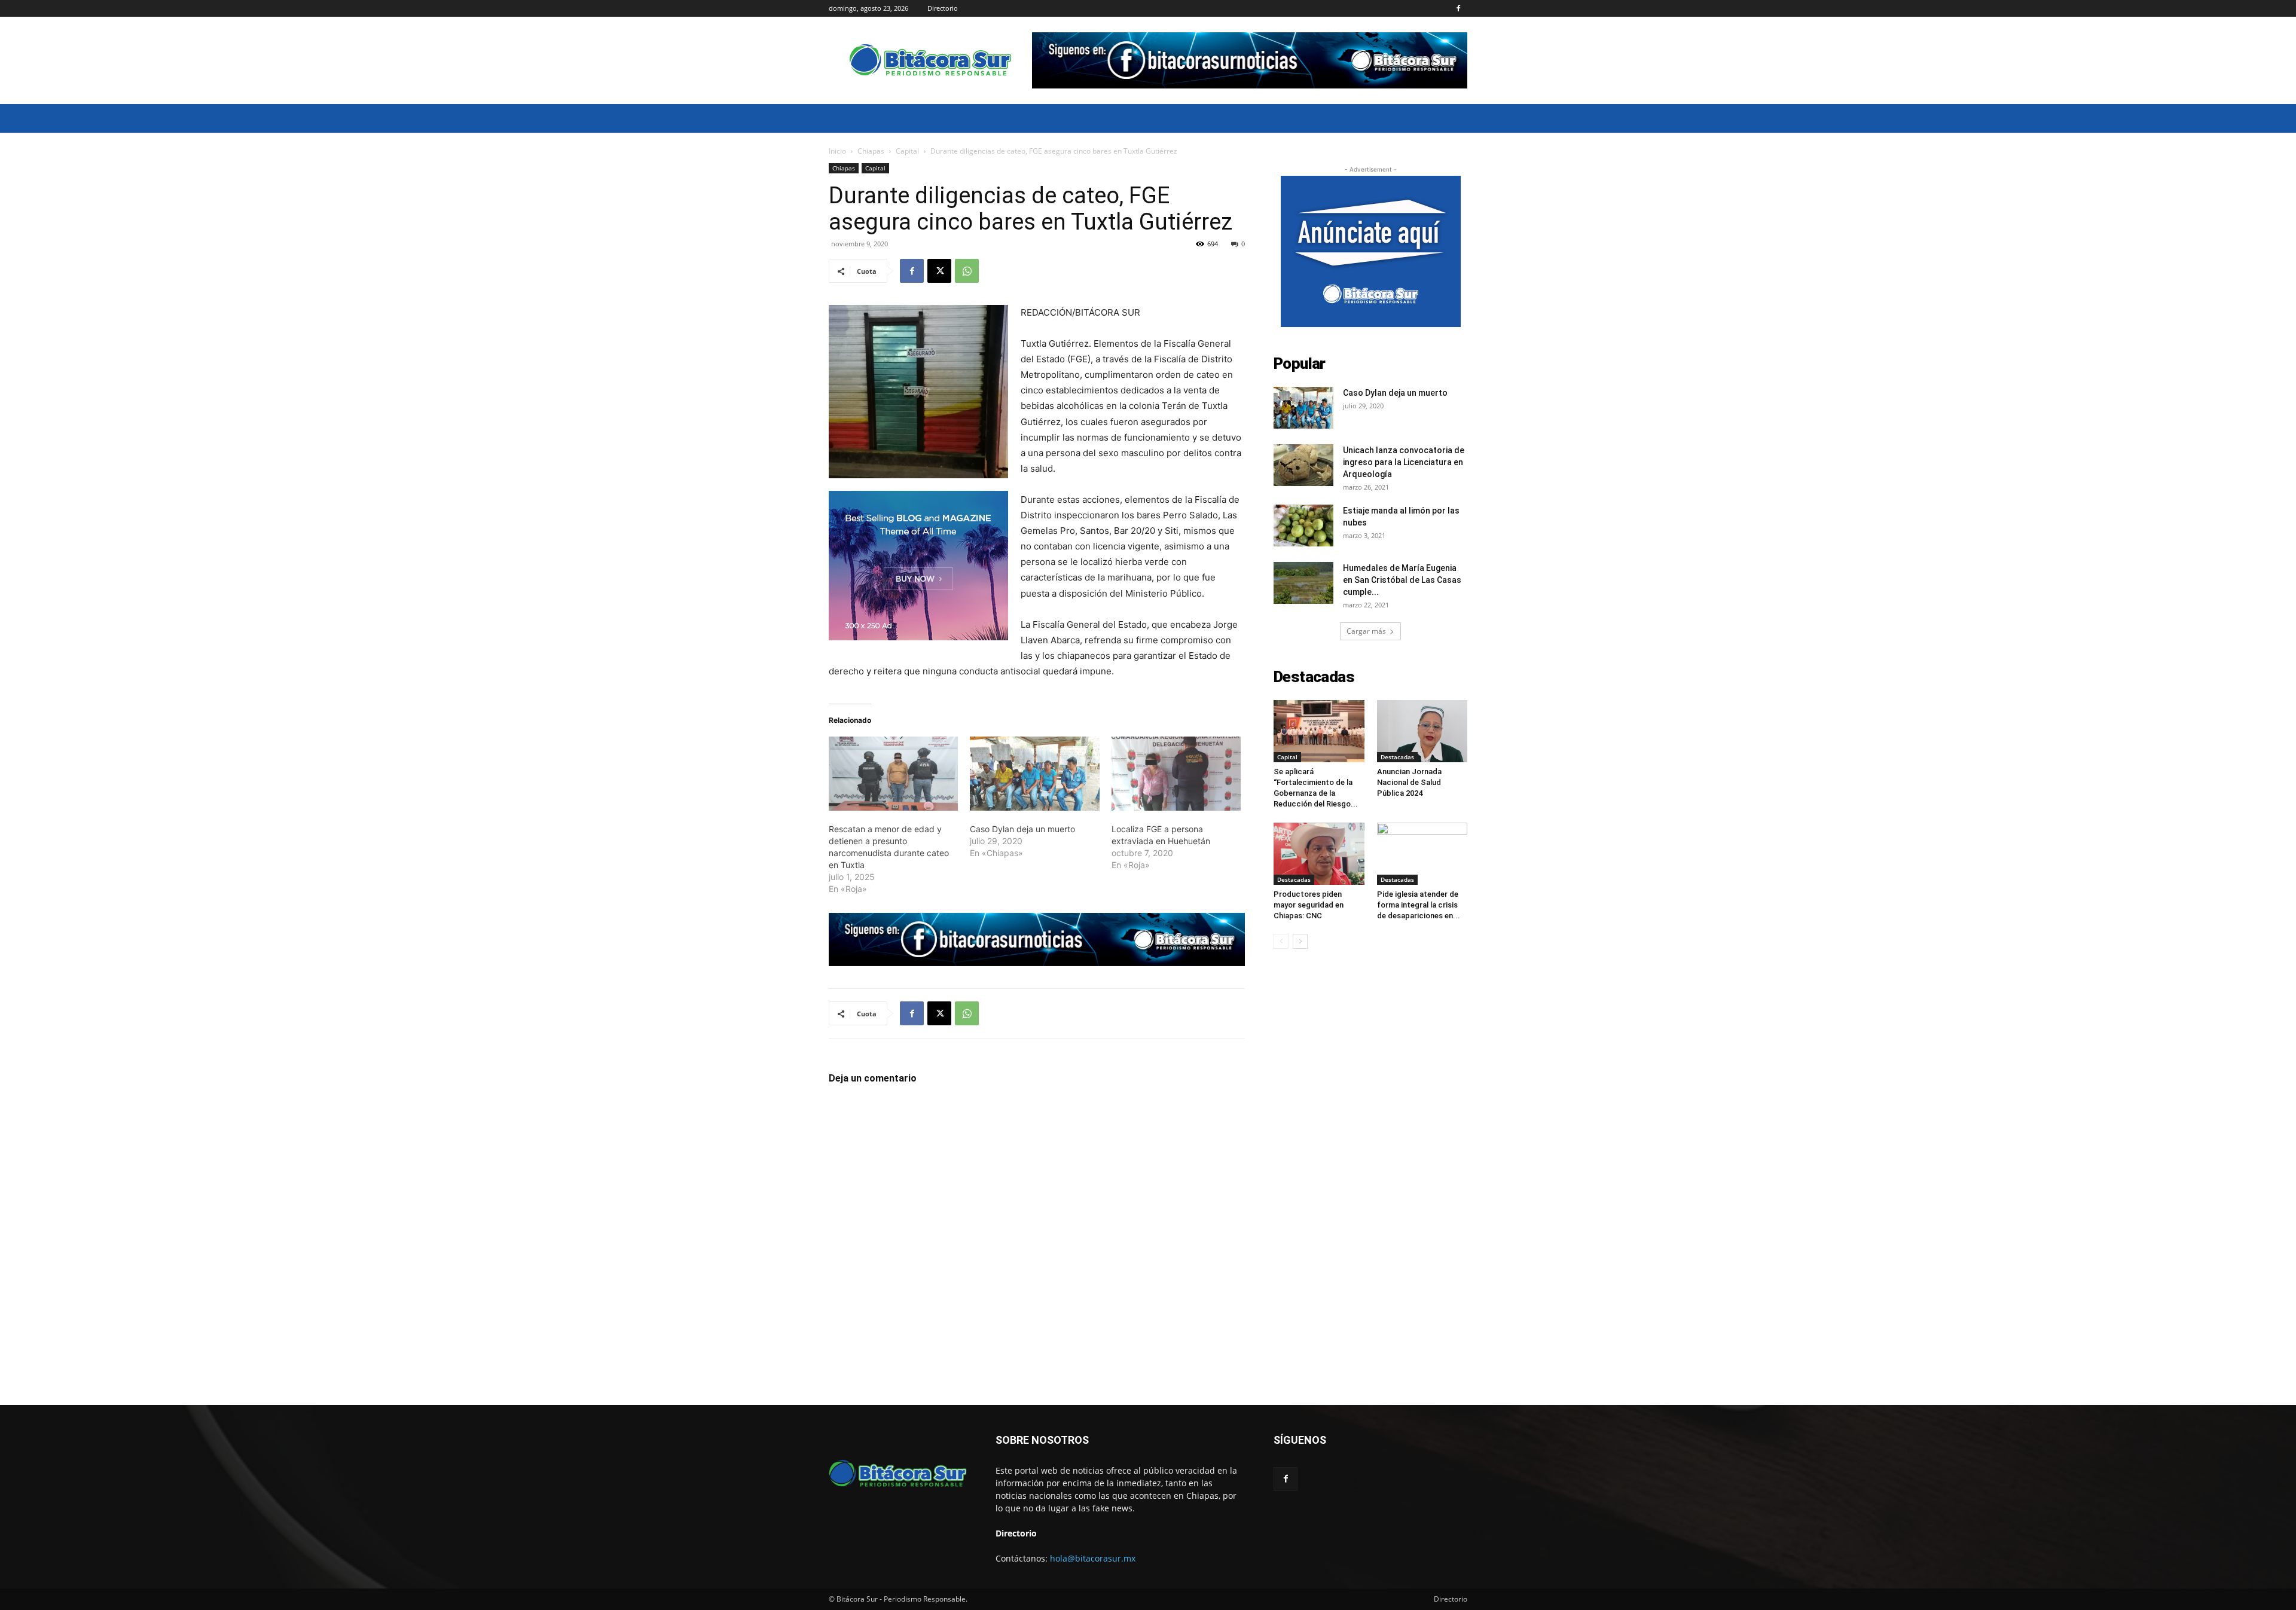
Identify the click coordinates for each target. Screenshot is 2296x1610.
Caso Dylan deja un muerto (1022, 829)
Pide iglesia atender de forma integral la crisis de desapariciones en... (1419, 905)
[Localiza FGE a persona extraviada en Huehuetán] (1176, 774)
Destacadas (1397, 757)
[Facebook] (1458, 8)
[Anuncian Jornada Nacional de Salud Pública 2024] (1422, 731)
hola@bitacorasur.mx (1093, 1558)
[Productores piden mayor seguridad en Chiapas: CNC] (1319, 854)
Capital (907, 151)
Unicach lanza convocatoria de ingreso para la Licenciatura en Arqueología (1404, 462)
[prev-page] (1281, 941)
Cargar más (1366, 631)
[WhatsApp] (967, 271)
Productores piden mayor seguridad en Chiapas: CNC (1309, 905)
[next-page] (1300, 941)
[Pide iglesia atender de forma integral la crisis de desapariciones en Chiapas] (1422, 854)
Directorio (943, 8)
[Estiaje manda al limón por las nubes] (1303, 526)
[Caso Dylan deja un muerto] (1034, 774)
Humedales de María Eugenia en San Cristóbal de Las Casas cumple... (1402, 580)
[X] (939, 271)
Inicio (837, 151)
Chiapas (871, 151)
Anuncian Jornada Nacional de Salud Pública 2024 (1409, 782)
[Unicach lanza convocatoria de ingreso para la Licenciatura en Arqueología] (1303, 465)
